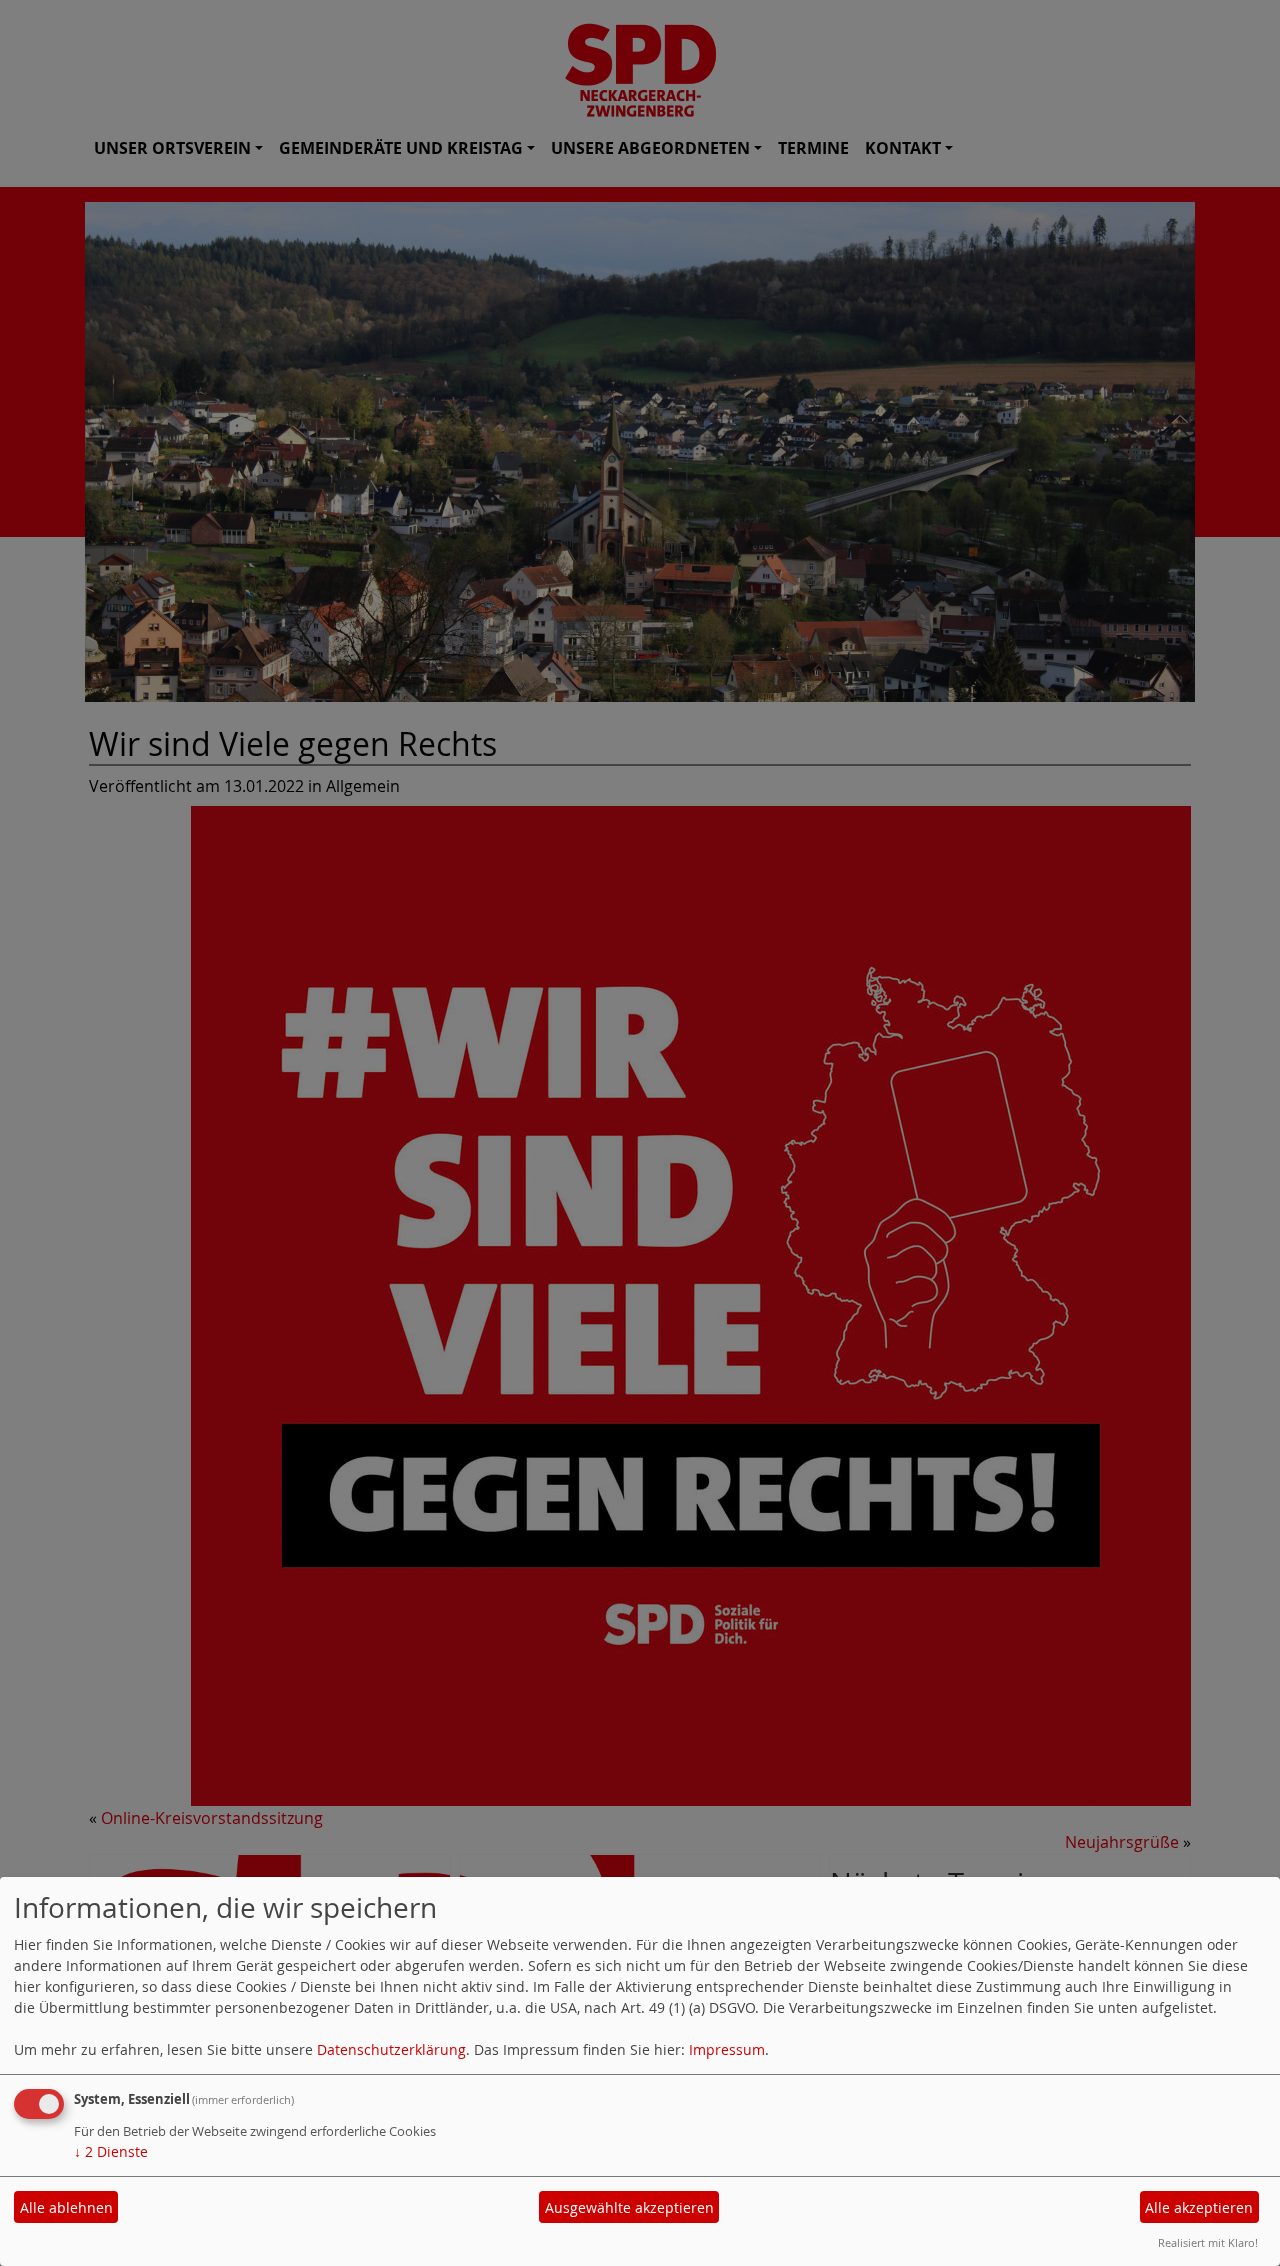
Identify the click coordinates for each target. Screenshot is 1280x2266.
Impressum (727, 2049)
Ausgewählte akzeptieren (629, 2207)
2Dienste (111, 2151)
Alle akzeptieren (1199, 2207)
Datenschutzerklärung (391, 2049)
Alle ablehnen (66, 2207)
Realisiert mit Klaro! (1208, 2242)
